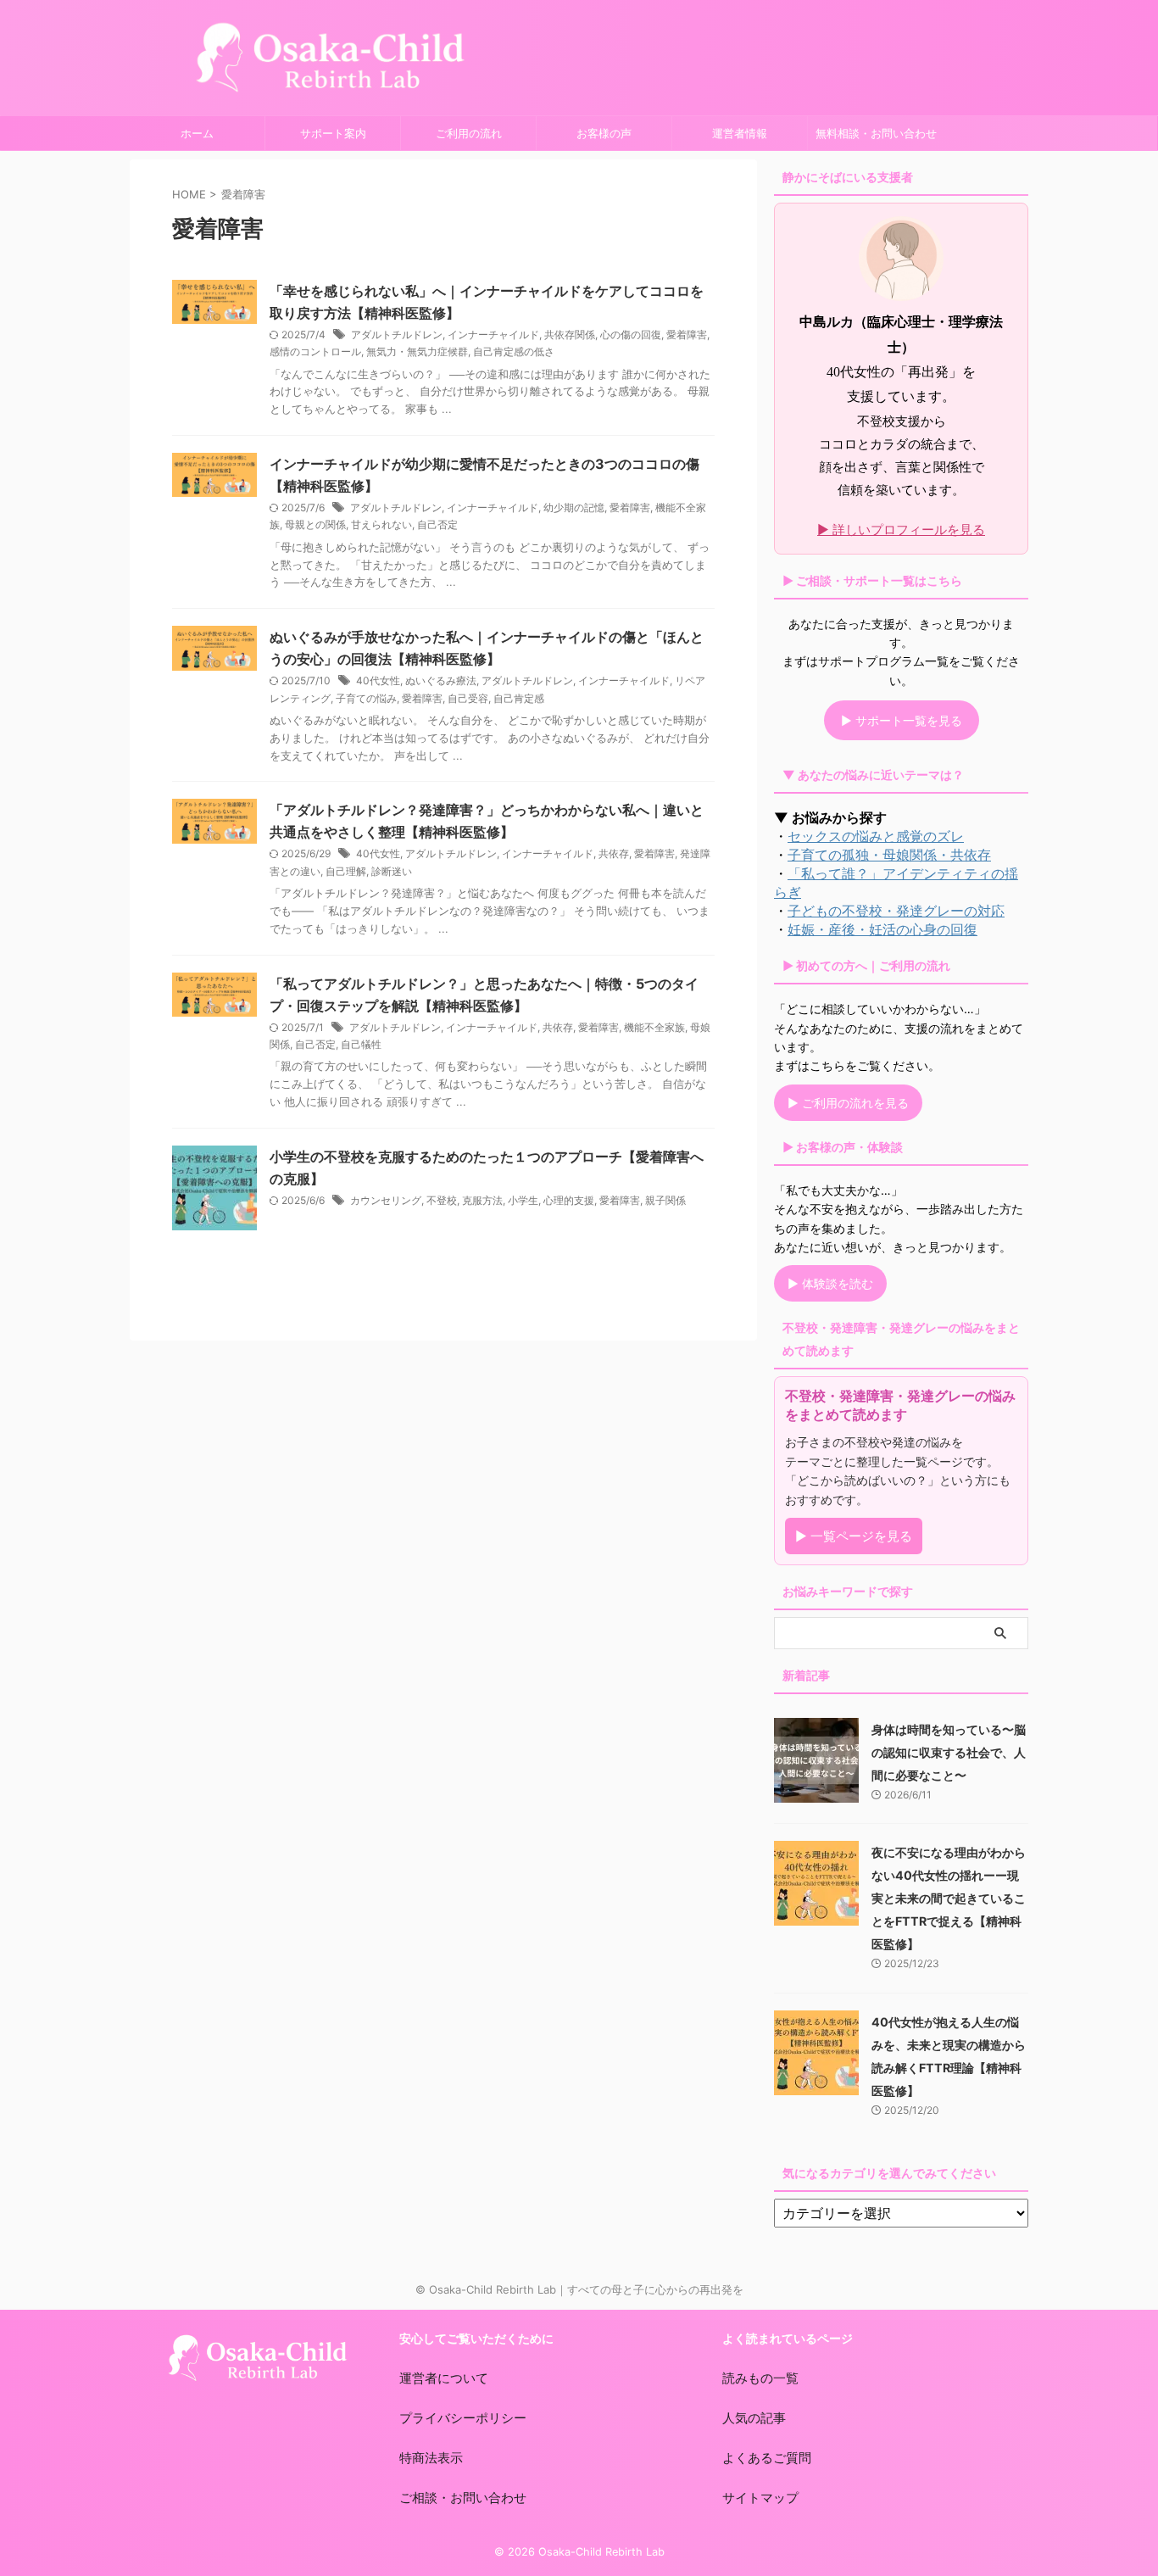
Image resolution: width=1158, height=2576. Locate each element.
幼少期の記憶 (574, 507)
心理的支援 (569, 1200)
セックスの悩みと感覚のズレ (876, 836)
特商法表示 (431, 2458)
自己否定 (437, 524)
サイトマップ (760, 2498)
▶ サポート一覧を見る (902, 720)
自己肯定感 (519, 698)
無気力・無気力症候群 (417, 351)
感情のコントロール (315, 351)
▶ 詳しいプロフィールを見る (901, 530)
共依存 (614, 853)
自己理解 (346, 871)
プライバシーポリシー (463, 2418)
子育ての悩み (366, 698)
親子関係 (665, 1200)
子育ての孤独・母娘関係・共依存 (889, 855)
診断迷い (392, 871)
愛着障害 (687, 335)
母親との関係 (315, 524)
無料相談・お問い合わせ (876, 133)
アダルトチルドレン (397, 335)
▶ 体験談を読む (830, 1283)
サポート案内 (333, 133)
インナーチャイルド (493, 335)
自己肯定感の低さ (514, 351)
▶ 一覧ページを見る (854, 1536)
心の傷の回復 (631, 335)
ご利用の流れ (469, 133)
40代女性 (378, 680)
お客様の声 (604, 133)
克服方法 (482, 1200)
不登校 (442, 1200)
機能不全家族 (654, 1027)
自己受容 (468, 698)
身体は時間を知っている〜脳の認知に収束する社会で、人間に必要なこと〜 (949, 1752)
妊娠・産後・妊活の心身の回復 (882, 929)
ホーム (197, 133)
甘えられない (381, 524)
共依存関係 (570, 335)
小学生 (523, 1200)
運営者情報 (740, 133)
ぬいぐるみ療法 (441, 680)
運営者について (444, 2378)
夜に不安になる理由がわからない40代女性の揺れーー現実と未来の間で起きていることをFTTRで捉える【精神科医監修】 (949, 1898)
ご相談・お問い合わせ (463, 2498)
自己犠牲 (361, 1044)
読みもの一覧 (760, 2378)
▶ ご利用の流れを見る (848, 1103)
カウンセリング (386, 1200)
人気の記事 (754, 2418)
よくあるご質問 (767, 2458)
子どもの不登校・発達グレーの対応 (896, 911)
